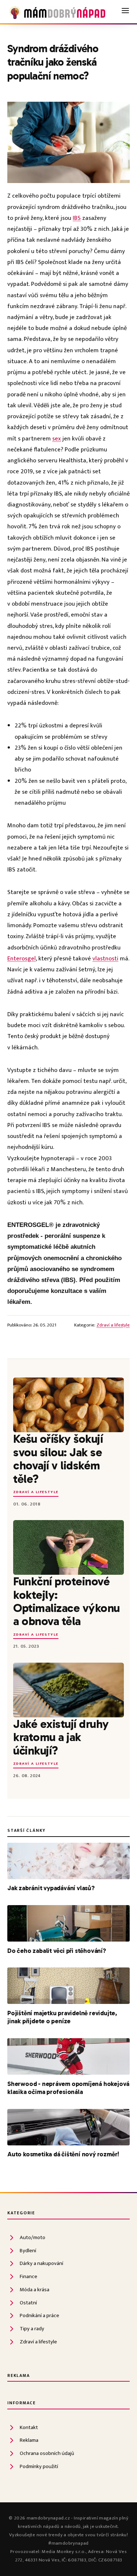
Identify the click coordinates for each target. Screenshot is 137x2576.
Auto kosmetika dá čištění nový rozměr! (63, 2154)
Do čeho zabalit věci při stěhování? (57, 1951)
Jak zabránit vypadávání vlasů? (51, 1888)
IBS (77, 218)
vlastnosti (105, 959)
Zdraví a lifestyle (113, 1325)
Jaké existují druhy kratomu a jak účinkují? (61, 1737)
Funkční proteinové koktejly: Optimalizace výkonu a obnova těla (66, 1601)
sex (57, 439)
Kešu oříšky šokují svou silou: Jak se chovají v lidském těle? (58, 1459)
